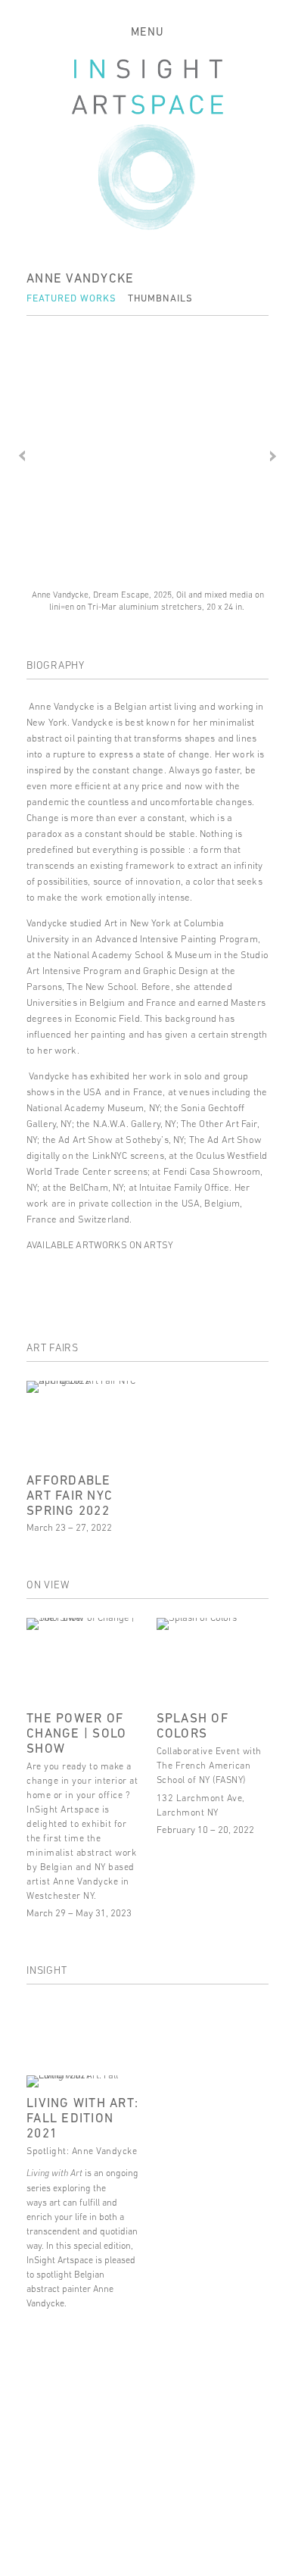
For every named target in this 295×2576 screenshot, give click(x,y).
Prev (22, 456)
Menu (147, 31)
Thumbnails (160, 298)
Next (273, 456)
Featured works (71, 298)
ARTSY (157, 1245)
